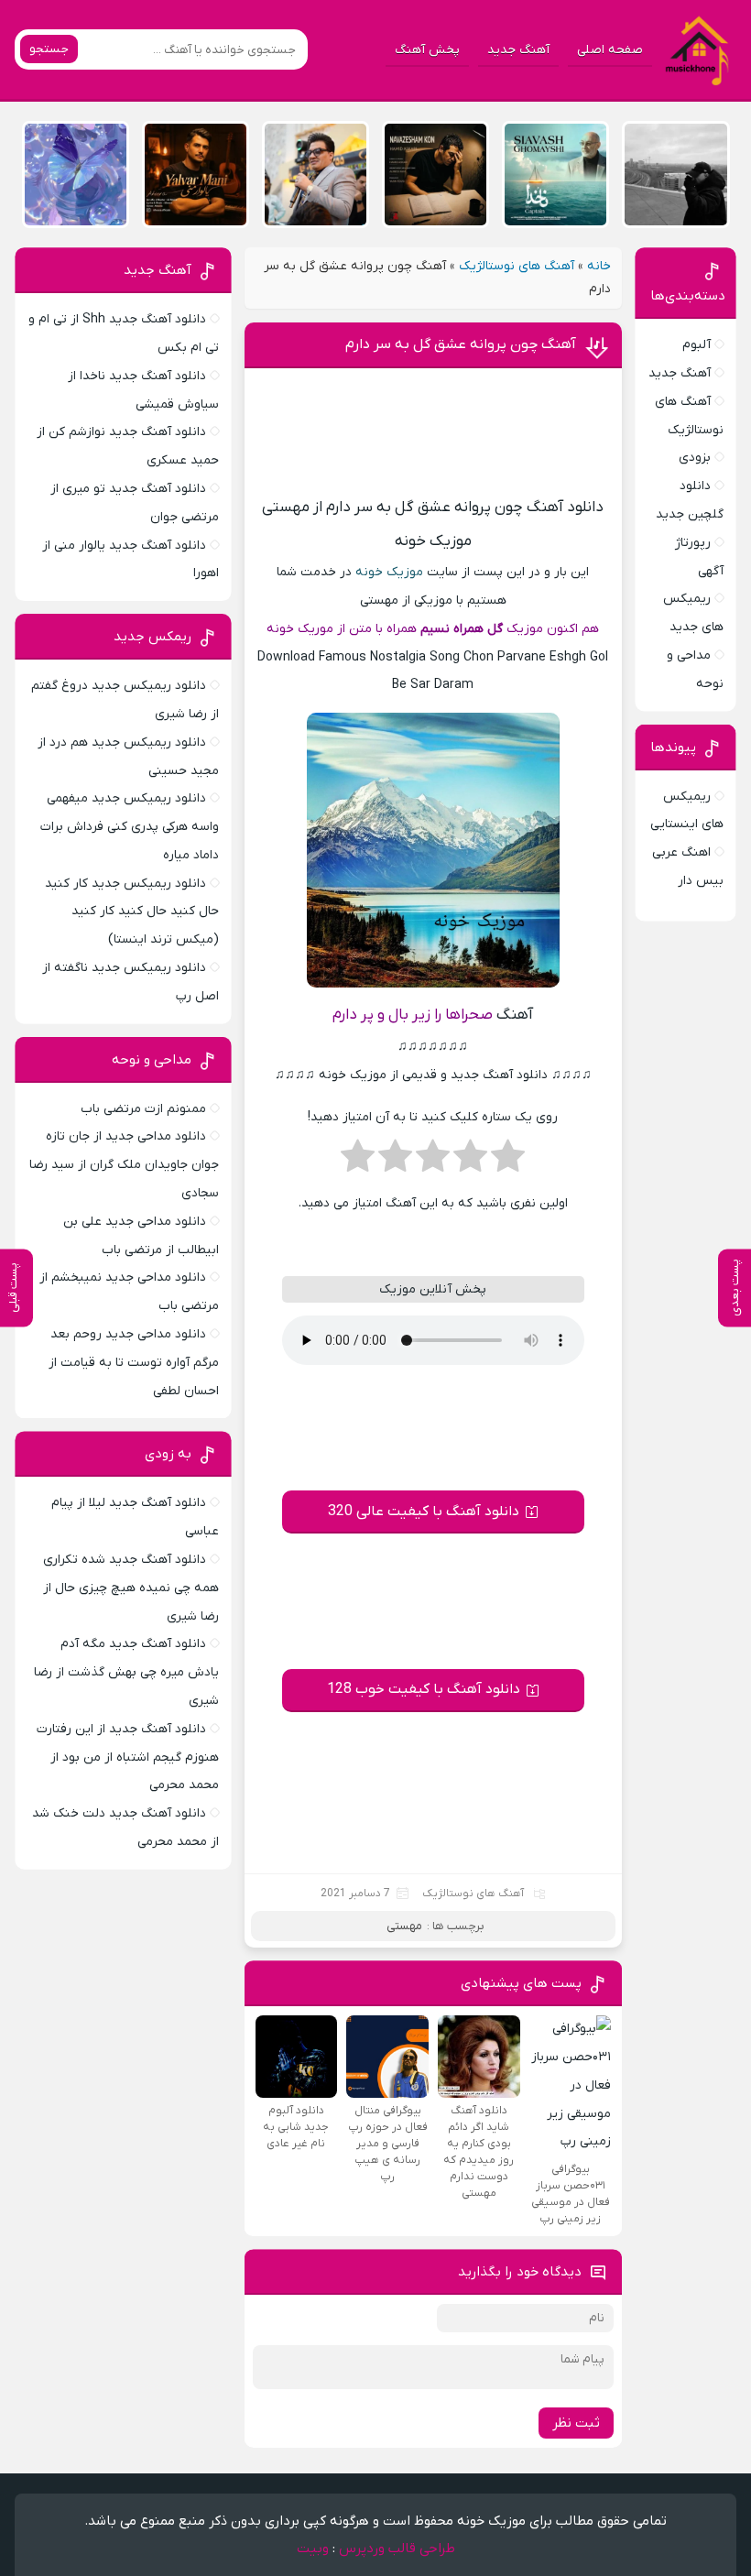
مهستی (404, 1926)
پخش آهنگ (427, 50)
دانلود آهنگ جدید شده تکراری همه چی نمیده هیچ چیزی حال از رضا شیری (131, 1588)
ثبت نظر (576, 2423)
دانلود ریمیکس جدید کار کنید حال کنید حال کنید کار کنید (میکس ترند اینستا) (132, 912)
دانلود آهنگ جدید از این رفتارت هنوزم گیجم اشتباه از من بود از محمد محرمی (128, 1757)
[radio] (508, 1162)
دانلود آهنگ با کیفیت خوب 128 (424, 1689)
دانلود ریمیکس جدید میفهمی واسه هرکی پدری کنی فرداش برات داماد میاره (130, 827)
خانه (599, 266)
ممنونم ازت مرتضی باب (143, 1109)
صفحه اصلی (610, 50)
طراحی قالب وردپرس (397, 2549)
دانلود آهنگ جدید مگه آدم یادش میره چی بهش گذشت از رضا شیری (126, 1672)
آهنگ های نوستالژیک (517, 266)
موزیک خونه (389, 572)
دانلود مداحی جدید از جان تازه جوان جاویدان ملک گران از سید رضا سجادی (124, 1165)
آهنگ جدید (518, 50)
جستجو (49, 49)
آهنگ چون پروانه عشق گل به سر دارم (461, 344)
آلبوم (697, 345)
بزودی (695, 458)
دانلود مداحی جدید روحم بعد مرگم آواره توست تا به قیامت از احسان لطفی (134, 1363)
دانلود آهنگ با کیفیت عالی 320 (424, 1512)
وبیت (313, 2549)
